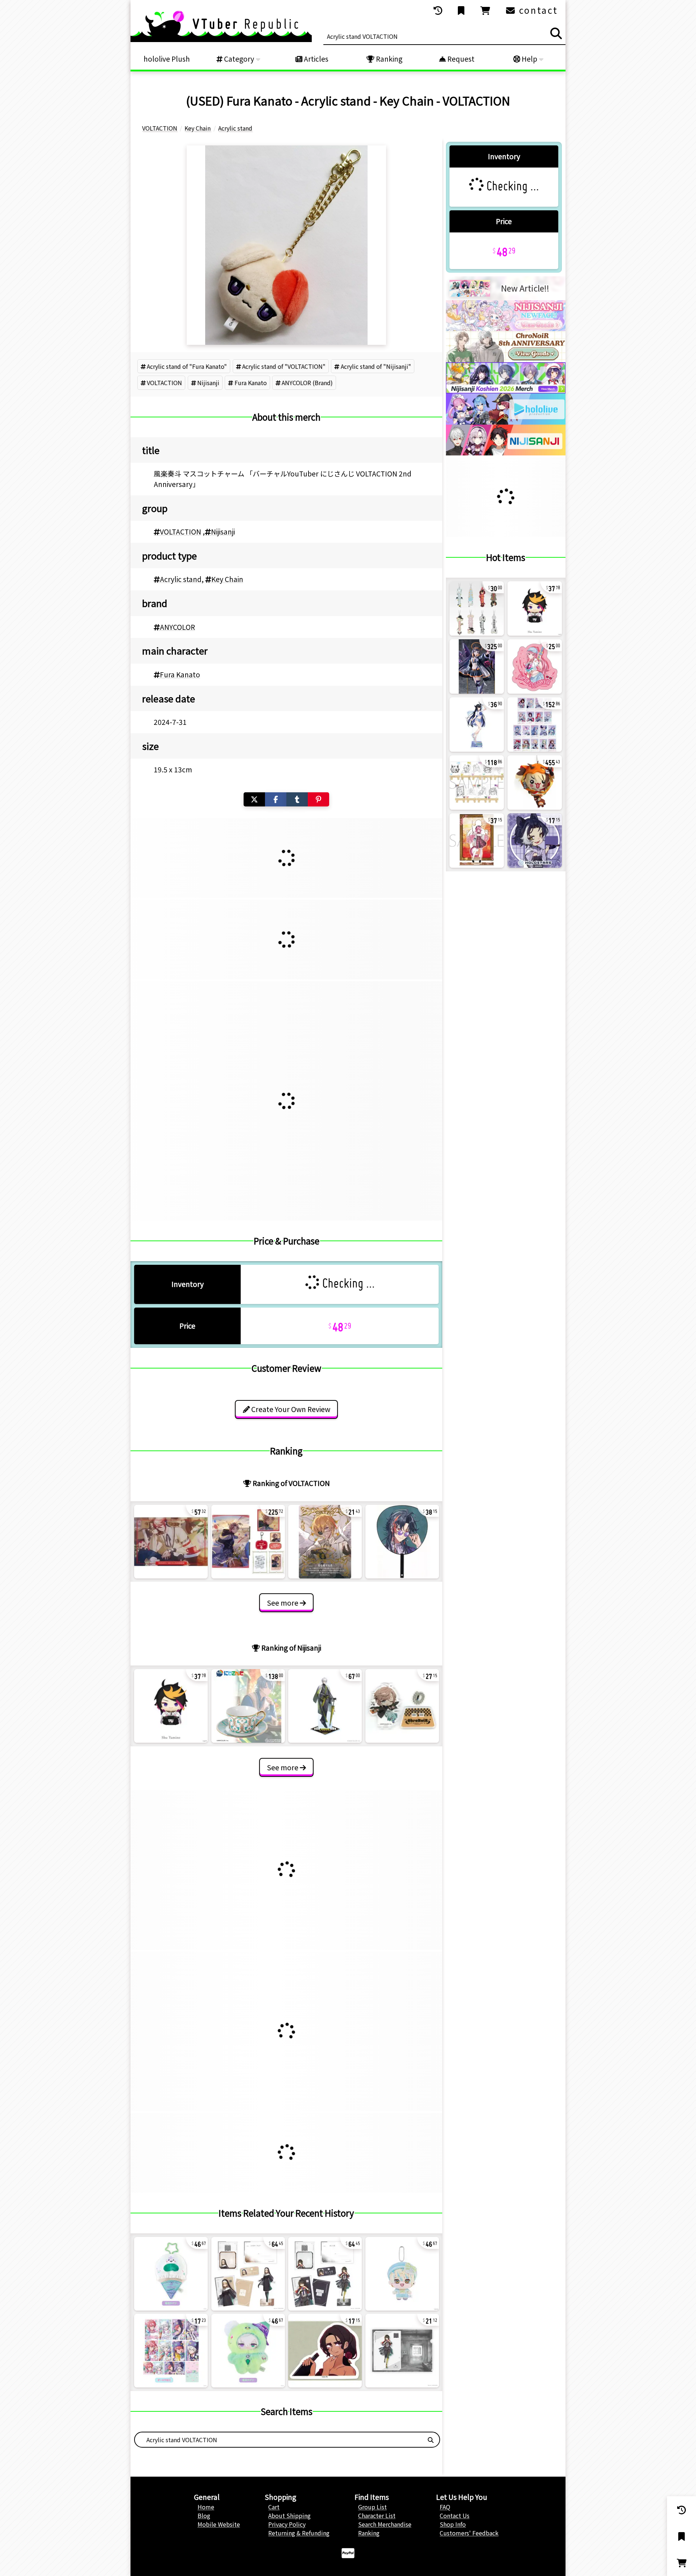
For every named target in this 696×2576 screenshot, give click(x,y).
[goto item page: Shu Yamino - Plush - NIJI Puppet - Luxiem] (171, 1706)
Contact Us (455, 2515)
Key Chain (227, 579)
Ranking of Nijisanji (291, 1648)
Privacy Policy (287, 2524)
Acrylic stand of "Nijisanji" (376, 366)
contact (537, 10)
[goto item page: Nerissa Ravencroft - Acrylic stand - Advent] (477, 724)
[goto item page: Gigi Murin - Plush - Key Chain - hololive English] (535, 783)
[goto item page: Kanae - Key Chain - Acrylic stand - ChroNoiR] (402, 1706)
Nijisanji (208, 383)
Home (206, 2507)
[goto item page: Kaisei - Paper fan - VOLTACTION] (402, 1542)
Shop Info (453, 2524)
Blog (204, 2515)
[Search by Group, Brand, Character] (431, 2440)
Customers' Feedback (469, 2533)
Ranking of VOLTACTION (291, 1483)
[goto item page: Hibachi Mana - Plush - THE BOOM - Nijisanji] (402, 2274)
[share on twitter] (254, 799)
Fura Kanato (251, 383)
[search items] (556, 33)
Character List (377, 2515)
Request (460, 59)
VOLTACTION (164, 383)
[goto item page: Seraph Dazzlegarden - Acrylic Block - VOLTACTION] (171, 1542)
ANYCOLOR (177, 627)
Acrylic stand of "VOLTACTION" (284, 366)
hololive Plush (167, 59)
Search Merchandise (385, 2524)
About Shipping (289, 2515)
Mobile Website (219, 2524)
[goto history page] (439, 11)
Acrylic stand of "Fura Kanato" (187, 366)
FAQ (445, 2507)
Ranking (388, 59)
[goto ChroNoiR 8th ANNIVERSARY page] (506, 360)
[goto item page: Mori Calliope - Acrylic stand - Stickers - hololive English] (535, 666)
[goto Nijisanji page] (506, 453)
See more (283, 1603)
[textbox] (278, 2440)
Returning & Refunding (299, 2533)
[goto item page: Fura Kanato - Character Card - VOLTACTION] (325, 1542)
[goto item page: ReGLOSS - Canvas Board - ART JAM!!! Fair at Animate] (477, 783)
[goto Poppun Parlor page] (506, 329)
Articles (315, 59)
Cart (274, 2507)
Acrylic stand (181, 579)
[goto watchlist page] (462, 11)
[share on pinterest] (318, 799)
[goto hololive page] (506, 422)
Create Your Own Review (290, 1409)
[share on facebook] (276, 799)
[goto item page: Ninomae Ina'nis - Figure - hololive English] (477, 666)
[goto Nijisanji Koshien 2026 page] (506, 391)
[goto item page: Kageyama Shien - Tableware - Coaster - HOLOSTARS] (535, 841)
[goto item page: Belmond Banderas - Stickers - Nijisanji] (325, 2351)
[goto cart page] (486, 11)
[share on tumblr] (297, 799)
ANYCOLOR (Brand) (307, 383)
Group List (372, 2507)
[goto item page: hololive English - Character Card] (535, 724)
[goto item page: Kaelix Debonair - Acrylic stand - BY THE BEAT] (325, 1706)
